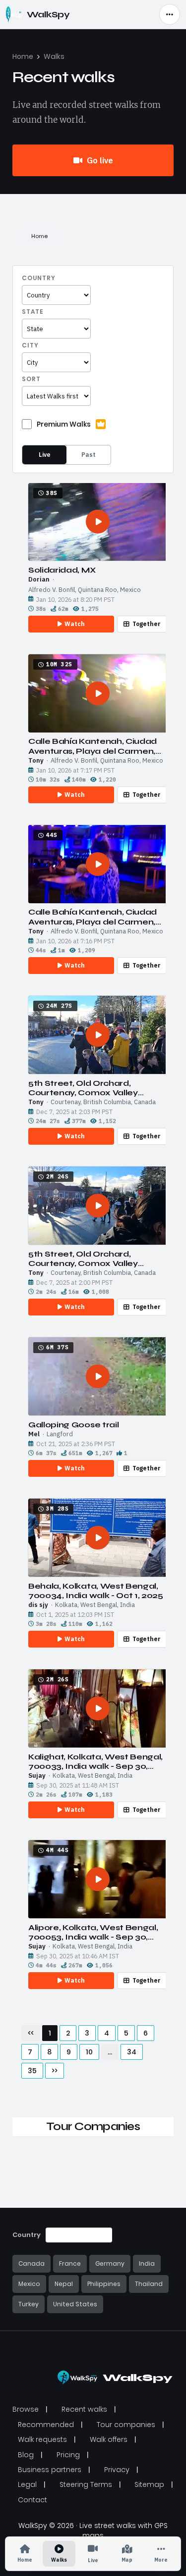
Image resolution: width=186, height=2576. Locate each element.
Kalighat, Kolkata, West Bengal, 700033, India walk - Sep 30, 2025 (95, 1761)
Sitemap (149, 2484)
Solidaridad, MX (62, 570)
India (147, 2263)
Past (89, 455)
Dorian (39, 580)
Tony (36, 761)
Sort (31, 379)
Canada (31, 2263)
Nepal (64, 2284)
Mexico (29, 2284)
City (30, 345)
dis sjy (38, 1605)
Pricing (68, 2455)
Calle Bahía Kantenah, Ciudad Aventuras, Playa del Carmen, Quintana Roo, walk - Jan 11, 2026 (93, 746)
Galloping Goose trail (73, 1425)
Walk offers (109, 2439)
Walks (54, 56)
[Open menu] (170, 14)
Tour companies (126, 2425)
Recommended (46, 2425)
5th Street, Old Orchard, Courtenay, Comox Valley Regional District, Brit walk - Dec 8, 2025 (96, 1088)
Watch (75, 624)
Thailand (149, 2284)
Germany (110, 2263)
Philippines (104, 2284)
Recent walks (84, 2409)
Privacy (117, 2470)
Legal (27, 2484)
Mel (34, 1434)
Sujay (37, 1776)
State (33, 312)
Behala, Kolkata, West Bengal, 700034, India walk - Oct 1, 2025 (96, 1591)
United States (75, 2304)
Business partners (50, 2470)
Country (39, 278)
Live (45, 455)
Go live (99, 160)
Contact (32, 2500)
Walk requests (42, 2439)
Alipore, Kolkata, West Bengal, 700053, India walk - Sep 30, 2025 (93, 1932)
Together (147, 624)
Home (23, 56)
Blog (26, 2455)
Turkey (29, 2304)
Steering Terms (86, 2484)
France (70, 2263)
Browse (26, 2409)
